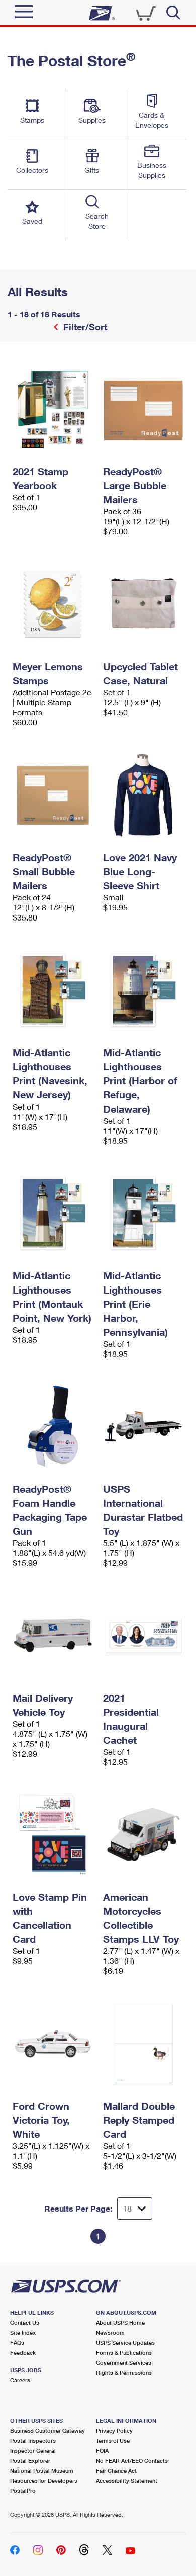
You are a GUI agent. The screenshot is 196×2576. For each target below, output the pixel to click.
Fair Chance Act (116, 2470)
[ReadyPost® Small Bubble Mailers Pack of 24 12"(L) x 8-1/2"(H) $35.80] (53, 795)
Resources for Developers (44, 2480)
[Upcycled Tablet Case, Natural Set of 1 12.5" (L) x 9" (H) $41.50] (143, 604)
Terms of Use (113, 2440)
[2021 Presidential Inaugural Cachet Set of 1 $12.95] (143, 1635)
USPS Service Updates (125, 2343)
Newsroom (110, 2333)
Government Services (124, 2363)
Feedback (23, 2353)
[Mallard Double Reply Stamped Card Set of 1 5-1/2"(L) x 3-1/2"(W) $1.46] (143, 2044)
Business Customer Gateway (47, 2430)
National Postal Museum (42, 2470)
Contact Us (25, 2323)
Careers (20, 2380)
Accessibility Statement (127, 2480)
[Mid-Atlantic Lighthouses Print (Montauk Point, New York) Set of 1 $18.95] (53, 1213)
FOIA (102, 2450)
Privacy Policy (114, 2430)
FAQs (17, 2343)
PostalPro (23, 2491)
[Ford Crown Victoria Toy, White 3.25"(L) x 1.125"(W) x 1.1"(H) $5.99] (53, 2044)
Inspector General (33, 2450)
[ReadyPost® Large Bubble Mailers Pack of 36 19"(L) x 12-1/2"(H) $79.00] (143, 409)
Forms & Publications (124, 2353)
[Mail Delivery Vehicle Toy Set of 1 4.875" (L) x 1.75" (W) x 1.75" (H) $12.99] (53, 1635)
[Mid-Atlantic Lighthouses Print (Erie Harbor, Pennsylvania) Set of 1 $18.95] (143, 1213)
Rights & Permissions (124, 2373)
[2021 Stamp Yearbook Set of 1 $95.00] (53, 409)
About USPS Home (120, 2323)
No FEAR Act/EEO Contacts (132, 2460)
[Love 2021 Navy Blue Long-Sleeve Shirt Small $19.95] (143, 795)
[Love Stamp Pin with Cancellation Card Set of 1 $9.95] (53, 1834)
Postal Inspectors (33, 2440)
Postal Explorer (30, 2460)
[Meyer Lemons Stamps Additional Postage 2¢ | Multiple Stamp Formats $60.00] (53, 604)
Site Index (23, 2333)
